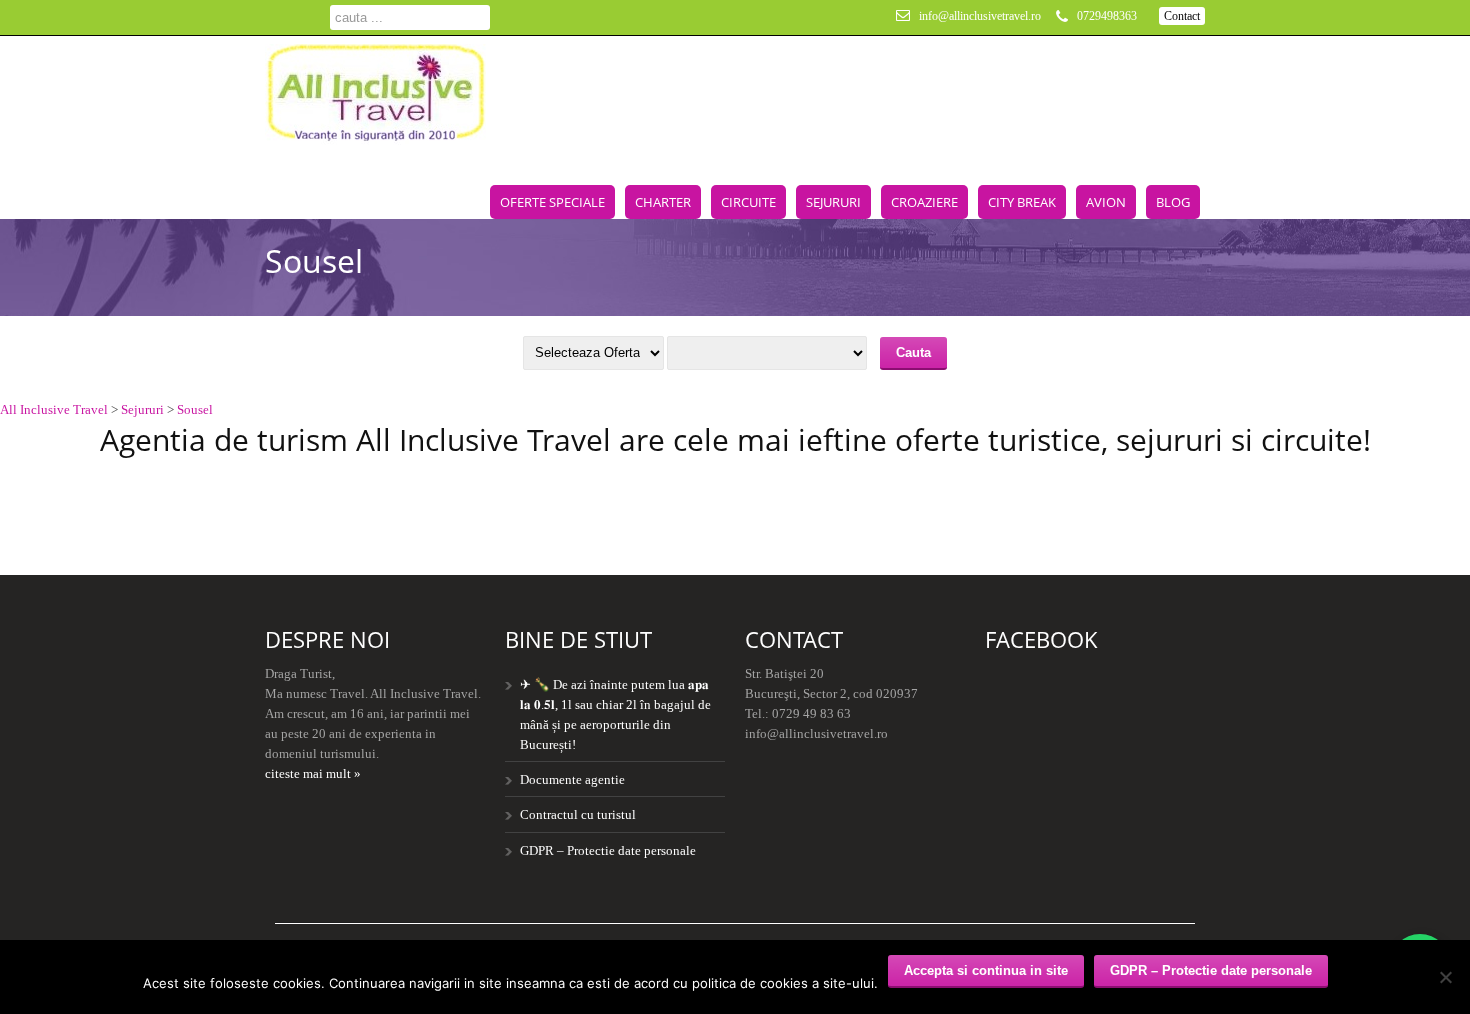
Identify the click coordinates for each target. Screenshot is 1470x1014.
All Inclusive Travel (54, 409)
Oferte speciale (552, 202)
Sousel (195, 409)
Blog (1173, 202)
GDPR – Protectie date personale (608, 850)
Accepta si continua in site (986, 970)
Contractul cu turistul (578, 814)
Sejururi (833, 202)
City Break (1022, 202)
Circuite (748, 202)
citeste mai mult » (313, 773)
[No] (1445, 977)
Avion (1106, 202)
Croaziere (924, 202)
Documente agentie (572, 779)
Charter (663, 202)
